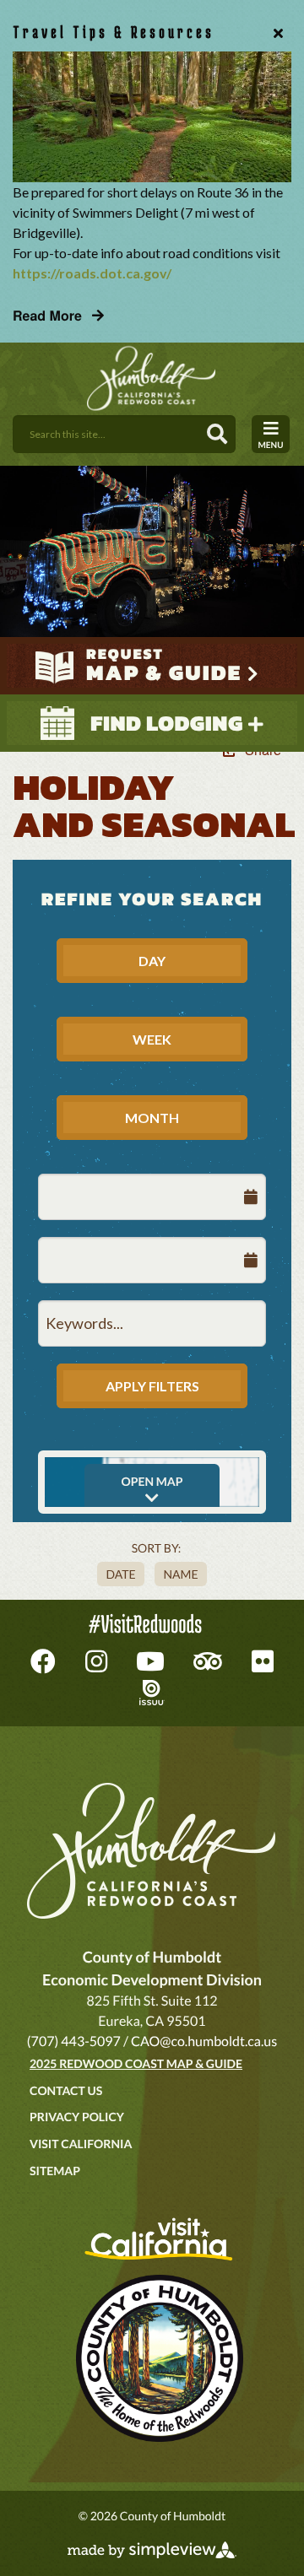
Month (152, 1118)
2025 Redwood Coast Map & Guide (136, 2063)
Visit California (81, 2144)
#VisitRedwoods (145, 1624)
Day (152, 961)
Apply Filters (152, 1386)
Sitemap (55, 2171)
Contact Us (66, 2090)
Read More (49, 315)
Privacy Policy (77, 2117)
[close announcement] (274, 32)
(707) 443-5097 (74, 2041)
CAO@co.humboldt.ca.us (204, 2041)
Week (152, 1039)
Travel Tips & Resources (114, 32)
